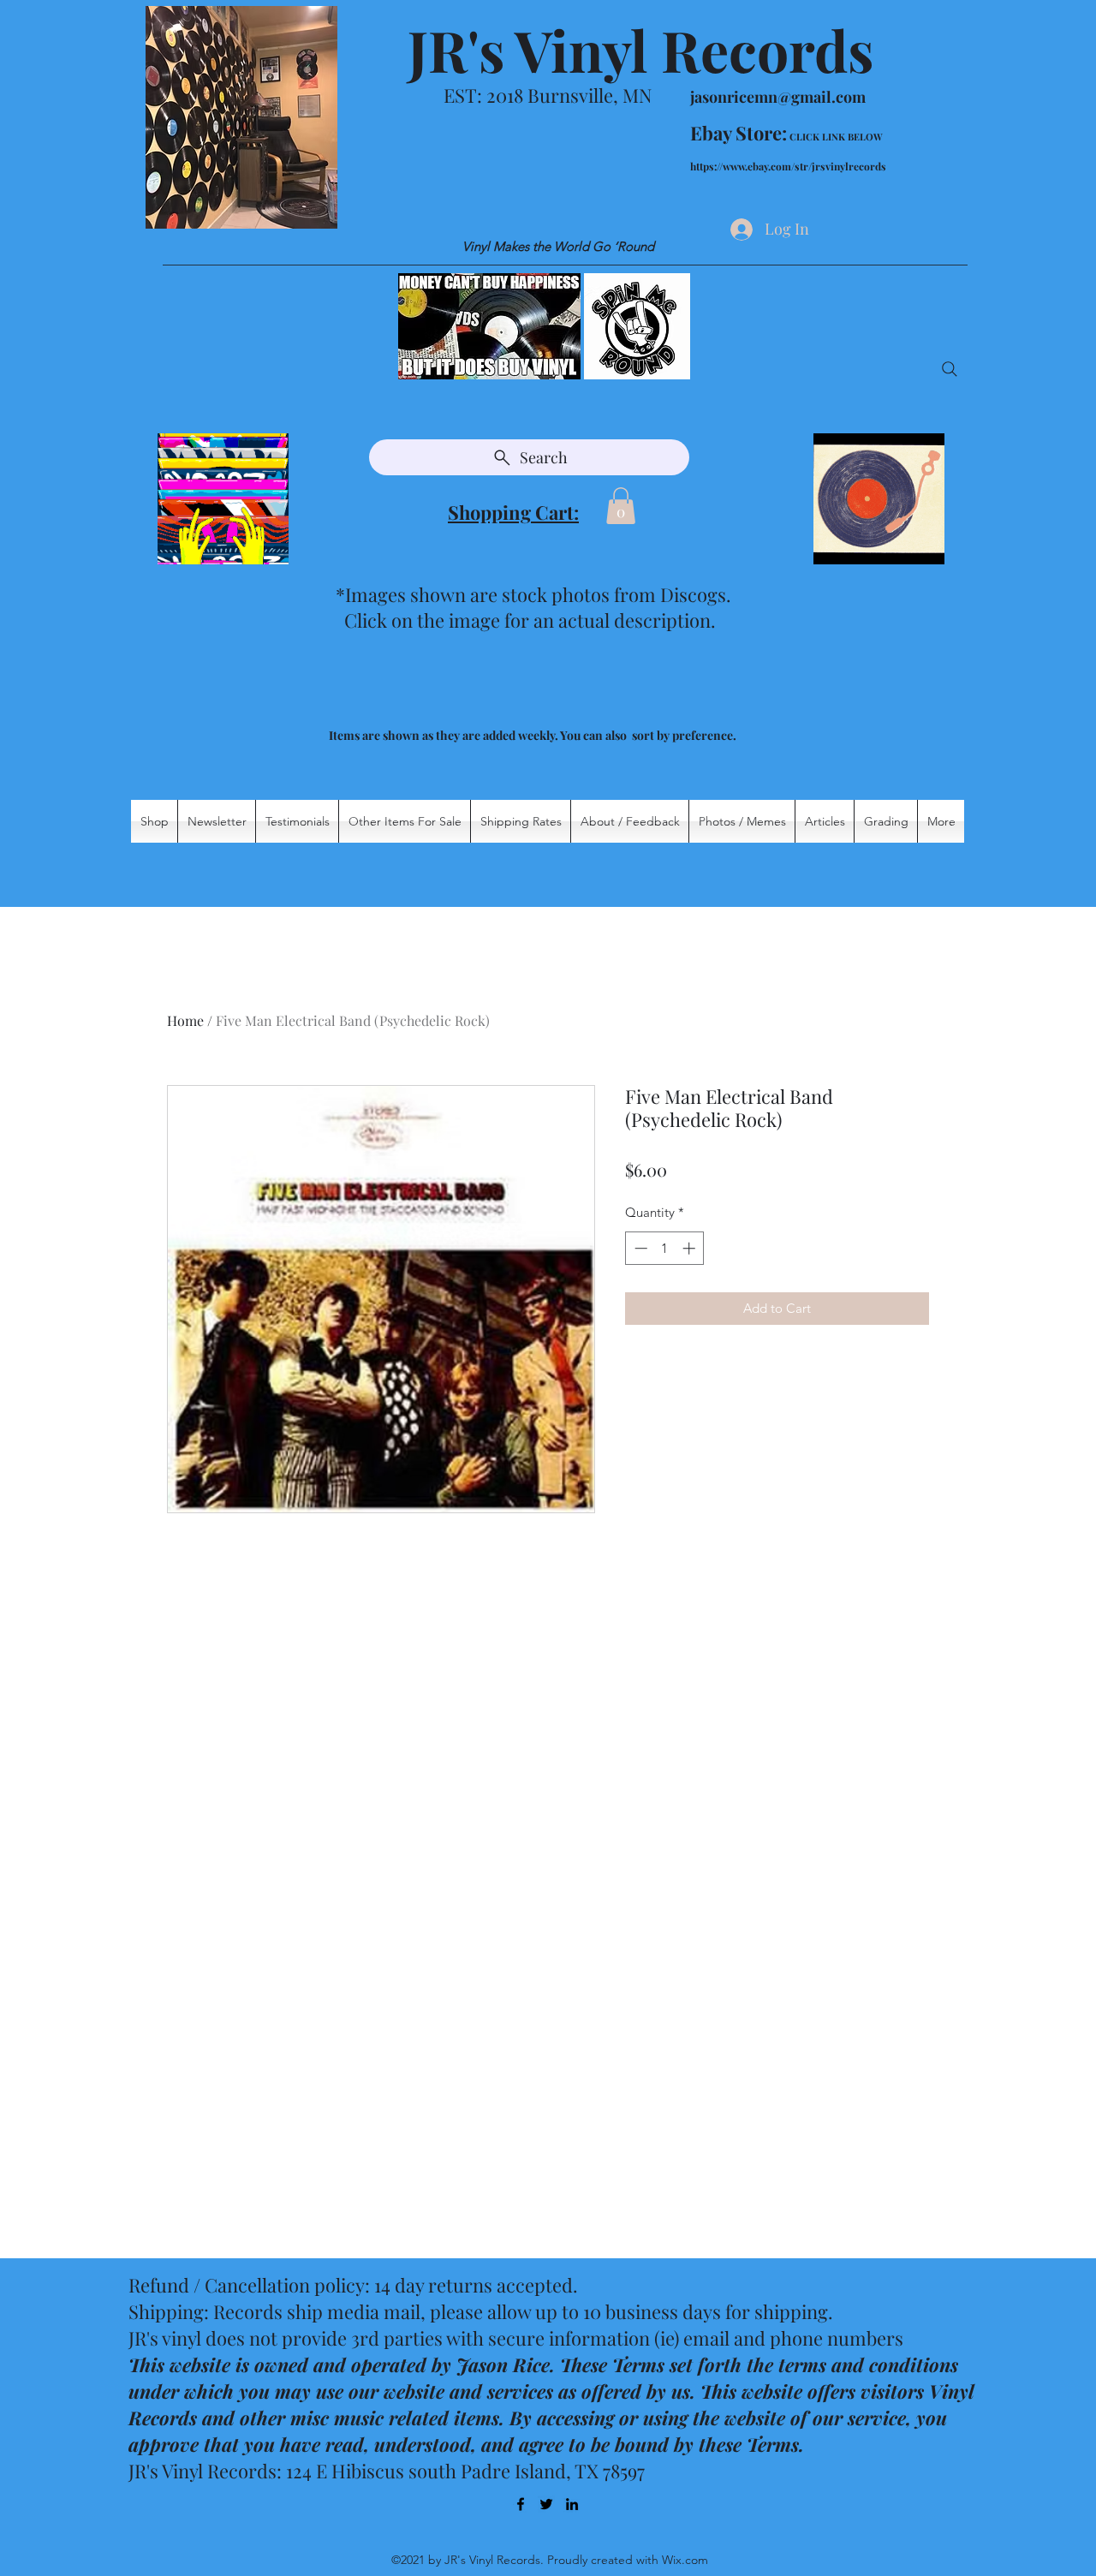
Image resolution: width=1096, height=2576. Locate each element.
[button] (621, 506)
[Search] (950, 369)
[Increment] (691, 1248)
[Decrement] (639, 1248)
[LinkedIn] (572, 2504)
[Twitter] (546, 2504)
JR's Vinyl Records (640, 50)
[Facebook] (521, 2504)
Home (185, 1020)
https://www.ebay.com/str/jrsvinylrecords (788, 166)
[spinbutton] (665, 1248)
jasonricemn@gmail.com (778, 97)
